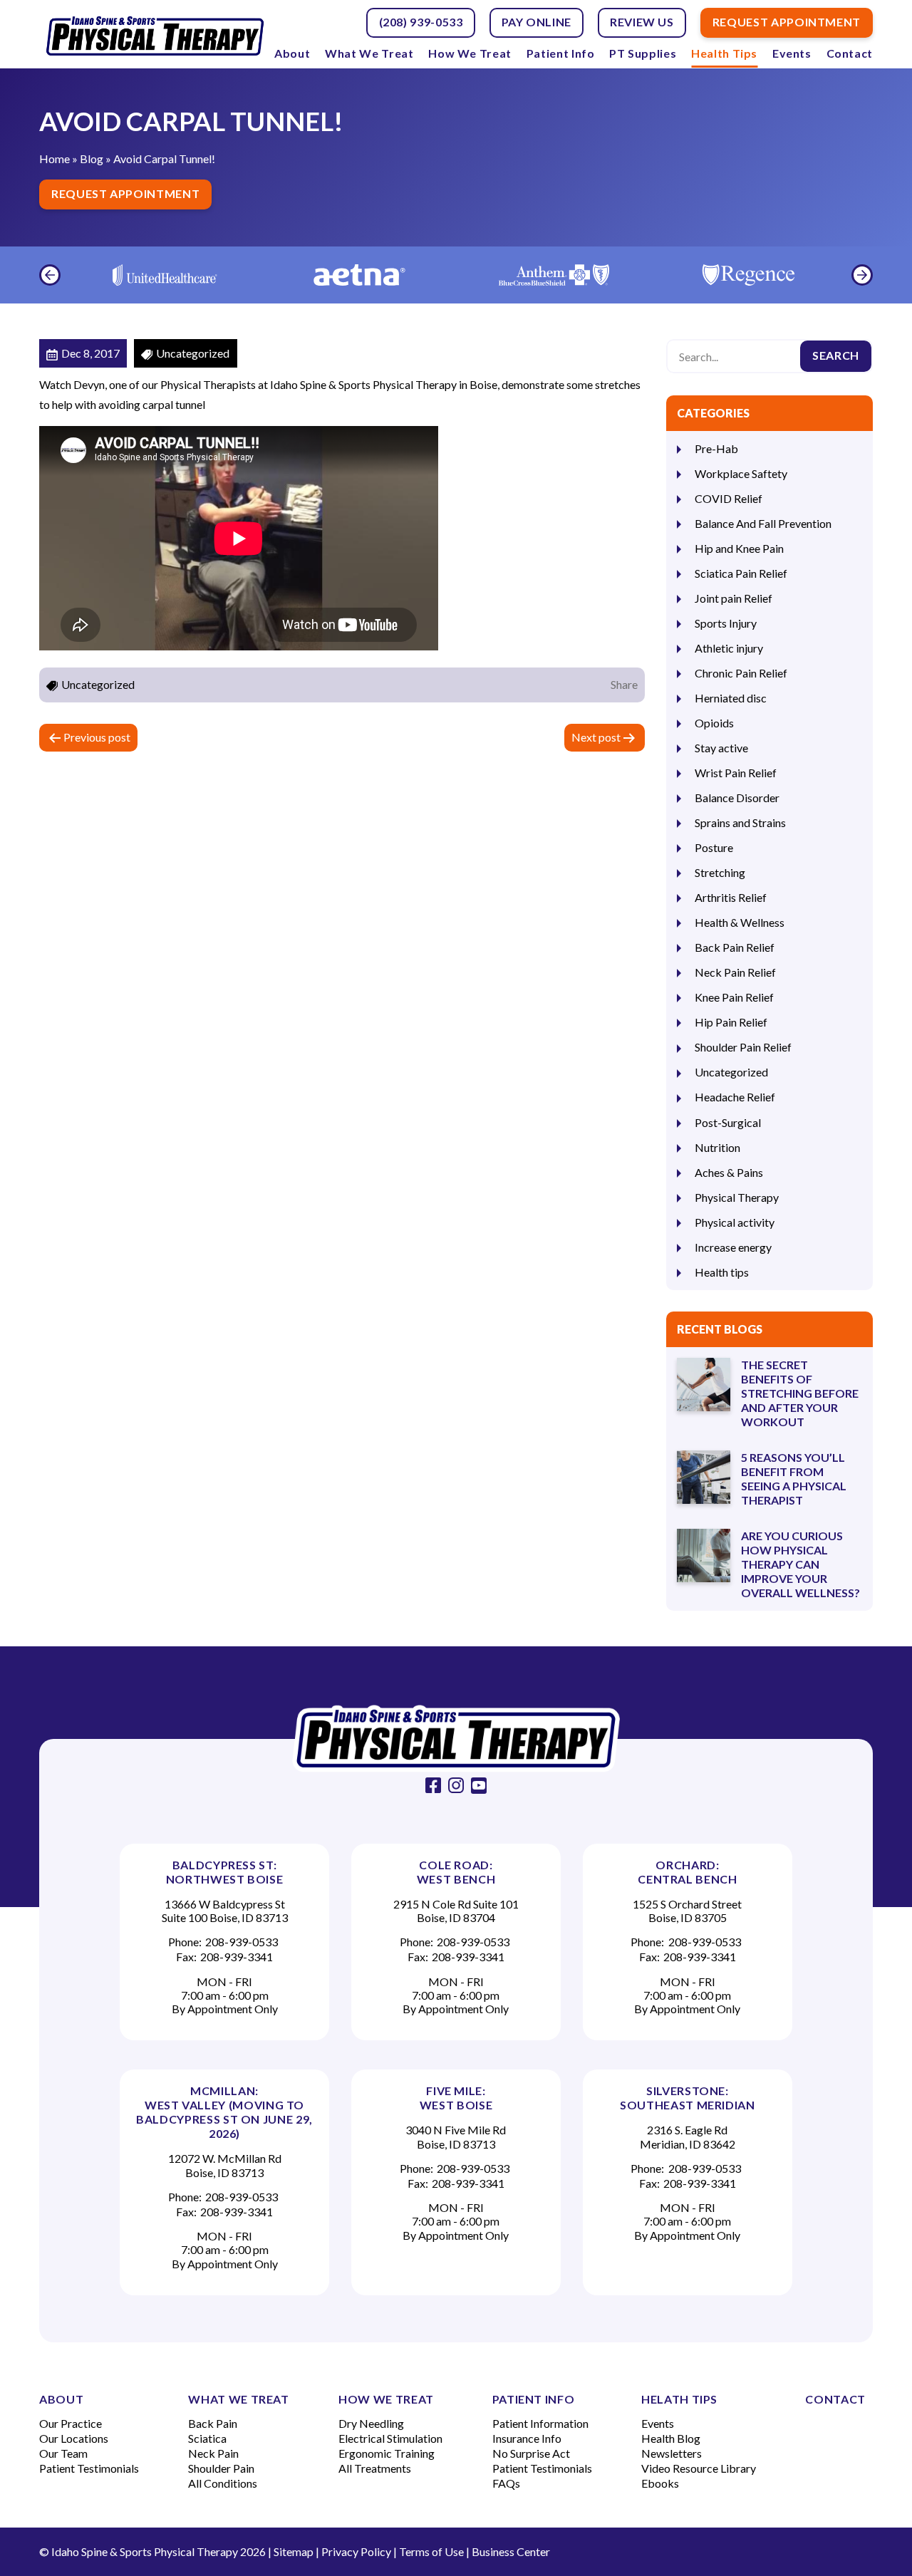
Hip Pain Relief (731, 1022)
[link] (433, 1785)
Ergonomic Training (387, 2453)
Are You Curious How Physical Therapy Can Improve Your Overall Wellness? (800, 1564)
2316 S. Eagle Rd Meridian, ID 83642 (688, 2136)
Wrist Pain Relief (736, 773)
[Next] (862, 275)
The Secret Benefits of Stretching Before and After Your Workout (800, 1393)
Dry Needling (371, 2423)
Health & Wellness (740, 922)
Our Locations (74, 2438)
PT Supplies (643, 53)
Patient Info (561, 53)
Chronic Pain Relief (741, 673)
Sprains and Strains (740, 822)
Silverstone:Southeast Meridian (688, 2098)
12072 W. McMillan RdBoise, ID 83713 (225, 2165)
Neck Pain (213, 2453)
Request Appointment (125, 193)
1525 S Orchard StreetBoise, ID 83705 (687, 1911)
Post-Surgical (728, 1122)
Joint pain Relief (734, 598)
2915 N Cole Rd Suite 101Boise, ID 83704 (456, 1911)
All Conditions (223, 2483)
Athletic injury (729, 648)
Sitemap (294, 2551)
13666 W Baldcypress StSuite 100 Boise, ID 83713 (225, 1911)
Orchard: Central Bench (687, 1872)
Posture (714, 847)
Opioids (714, 723)
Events (792, 53)
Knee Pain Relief (734, 997)
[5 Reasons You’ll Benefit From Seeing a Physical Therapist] (704, 1477)
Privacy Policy (356, 2551)
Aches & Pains (729, 1172)
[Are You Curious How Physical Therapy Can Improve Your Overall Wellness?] (704, 1556)
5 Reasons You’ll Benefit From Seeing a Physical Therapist (794, 1479)
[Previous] (50, 275)
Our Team (63, 2453)
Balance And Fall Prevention (763, 523)
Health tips (722, 1272)
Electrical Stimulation (390, 2438)
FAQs (506, 2483)
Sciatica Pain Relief (741, 573)
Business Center (511, 2551)
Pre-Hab (716, 448)
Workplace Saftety (741, 473)
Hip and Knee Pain (739, 548)
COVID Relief (729, 498)
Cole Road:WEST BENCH (456, 1872)
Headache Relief (735, 1097)
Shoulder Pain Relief (743, 1047)
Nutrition (717, 1147)
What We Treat (369, 53)
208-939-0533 (242, 1942)
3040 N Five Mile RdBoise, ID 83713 (456, 2136)
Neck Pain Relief (735, 972)
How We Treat (470, 53)
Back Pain (213, 2423)
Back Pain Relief (735, 947)
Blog (92, 159)
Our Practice (71, 2423)
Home (55, 159)
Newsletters (672, 2453)
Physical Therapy (737, 1197)
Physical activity (735, 1222)
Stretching (720, 872)
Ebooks (660, 2483)
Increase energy (733, 1247)
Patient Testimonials (89, 2468)
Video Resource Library (699, 2468)
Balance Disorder (737, 798)
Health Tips (724, 53)
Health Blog (671, 2438)
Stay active (721, 748)
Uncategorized (731, 1072)
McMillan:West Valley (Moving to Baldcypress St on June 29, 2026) (224, 2112)
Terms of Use (431, 2551)
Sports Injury (726, 623)
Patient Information (540, 2423)
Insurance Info (527, 2438)
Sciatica (207, 2438)
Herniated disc (731, 698)
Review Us (642, 22)
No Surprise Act (531, 2453)
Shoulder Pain (221, 2468)
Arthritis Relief (731, 897)
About (292, 53)
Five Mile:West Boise (456, 2098)
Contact (850, 53)
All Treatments (375, 2468)
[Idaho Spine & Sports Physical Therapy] (456, 1739)
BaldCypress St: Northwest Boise (225, 1872)
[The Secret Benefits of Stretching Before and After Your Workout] (704, 1385)
